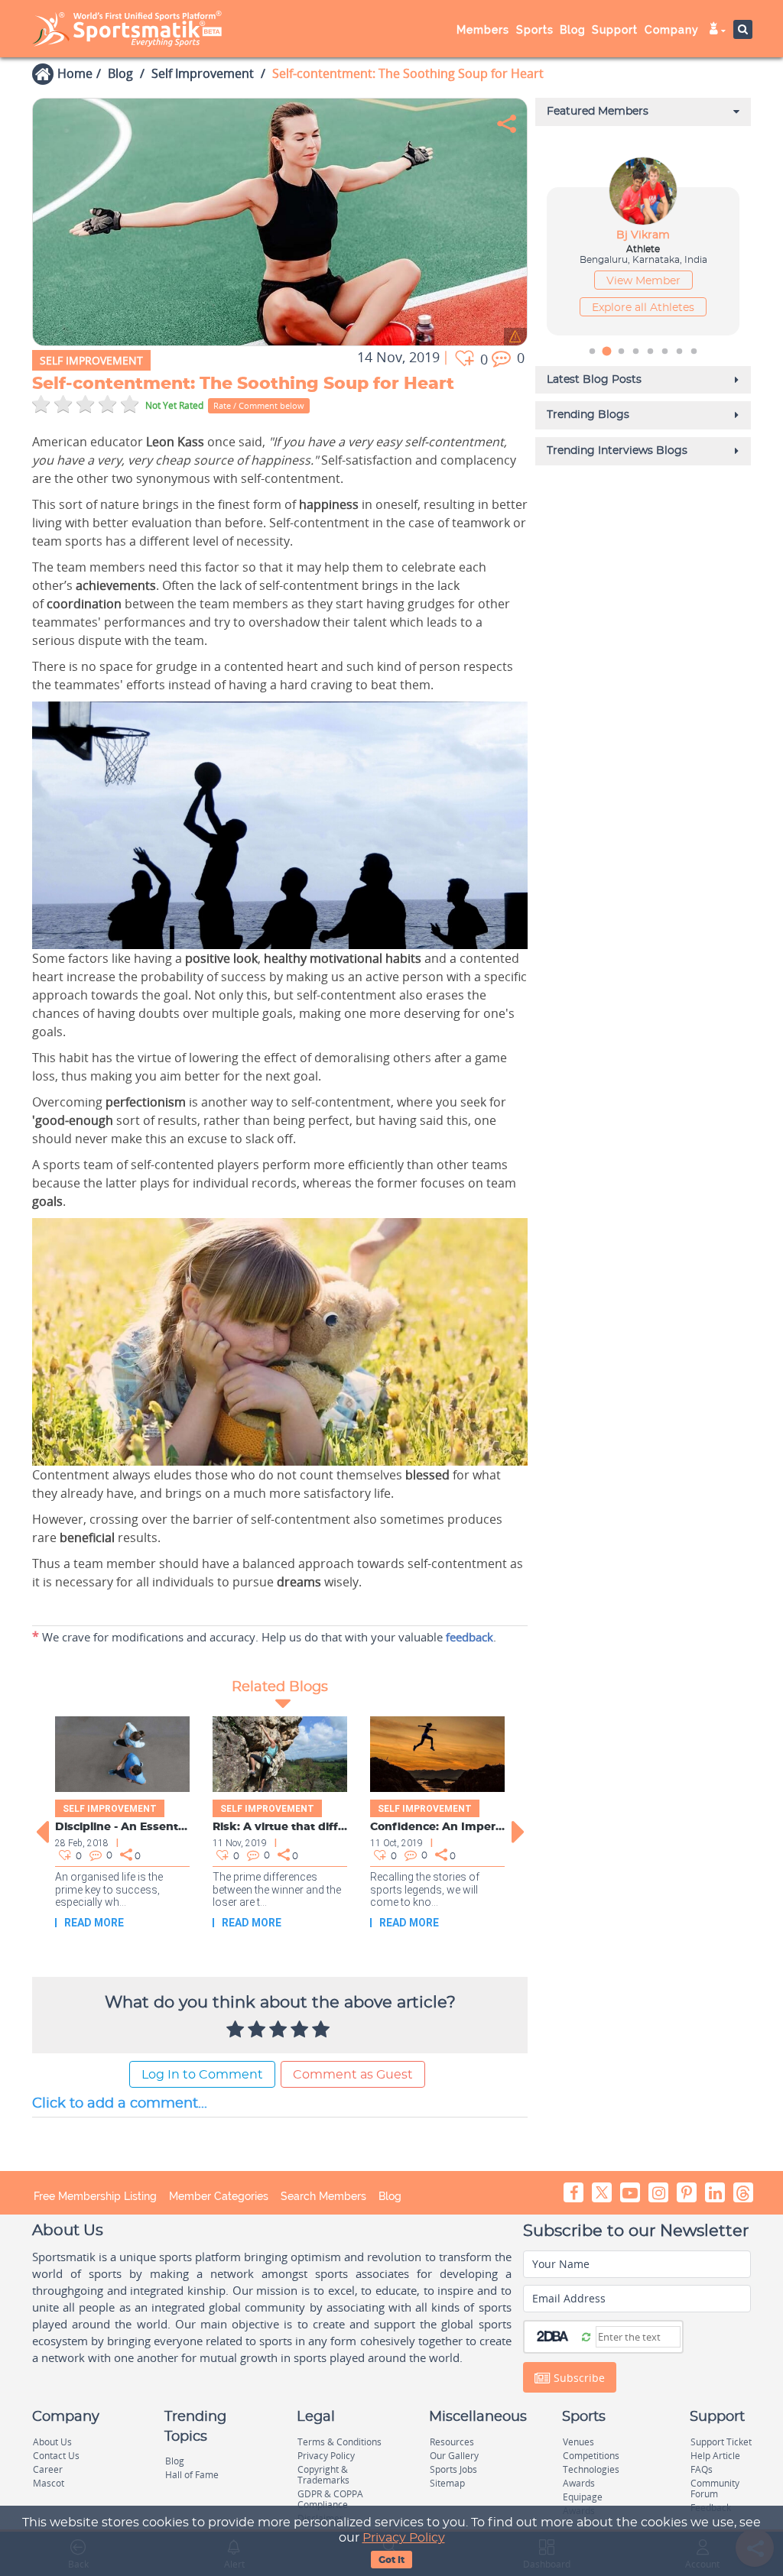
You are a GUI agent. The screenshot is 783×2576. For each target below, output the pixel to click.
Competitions (591, 2456)
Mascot (49, 2483)
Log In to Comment (202, 2075)
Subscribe (578, 2378)
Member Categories (219, 2196)
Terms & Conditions (340, 2442)
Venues (578, 2442)
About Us (52, 2442)
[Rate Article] (323, 2030)
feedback (469, 1637)
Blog (120, 73)
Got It (391, 2560)
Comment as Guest (353, 2075)
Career (48, 2469)
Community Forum (715, 2489)
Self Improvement (203, 73)
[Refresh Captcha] (586, 2336)
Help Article (715, 2456)
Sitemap (447, 2483)
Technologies (591, 2469)
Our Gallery (454, 2456)
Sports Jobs (453, 2469)
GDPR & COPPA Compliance (330, 2499)
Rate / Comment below (259, 405)
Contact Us (56, 2456)
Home (75, 73)
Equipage (583, 2497)
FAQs (702, 2469)
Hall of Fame (192, 2475)
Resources (452, 2442)
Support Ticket (721, 2442)
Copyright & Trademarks (323, 2475)
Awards (579, 2483)
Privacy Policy (404, 2538)
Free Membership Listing (95, 2196)
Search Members (323, 2196)
